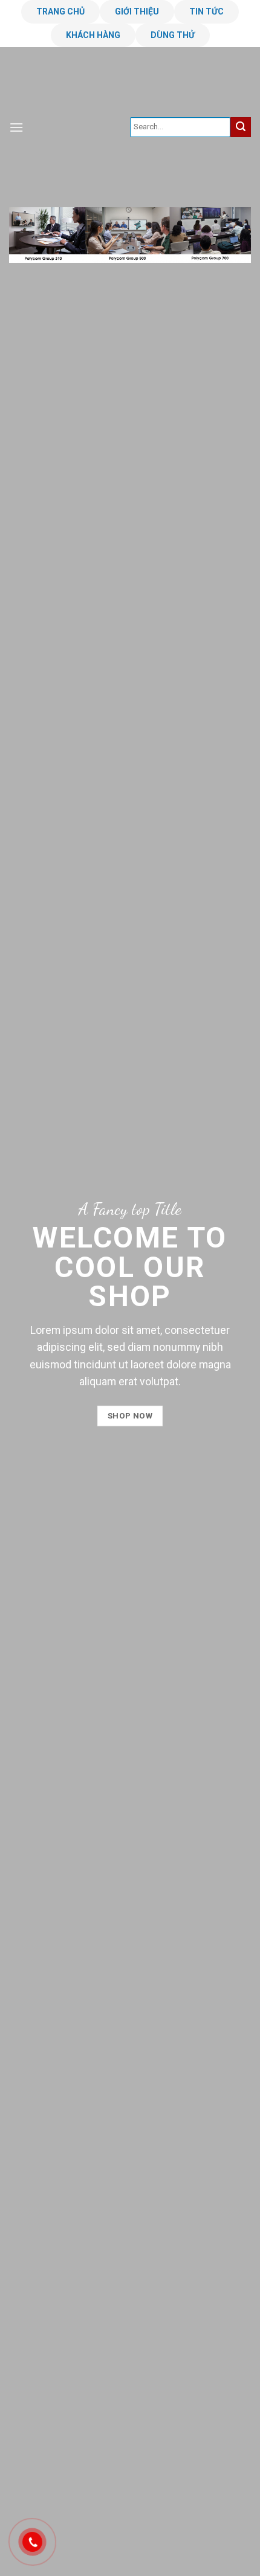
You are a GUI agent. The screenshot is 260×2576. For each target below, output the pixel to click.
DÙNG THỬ (173, 35)
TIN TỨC (206, 11)
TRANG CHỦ (60, 11)
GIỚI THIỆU (137, 11)
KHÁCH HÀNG (93, 35)
